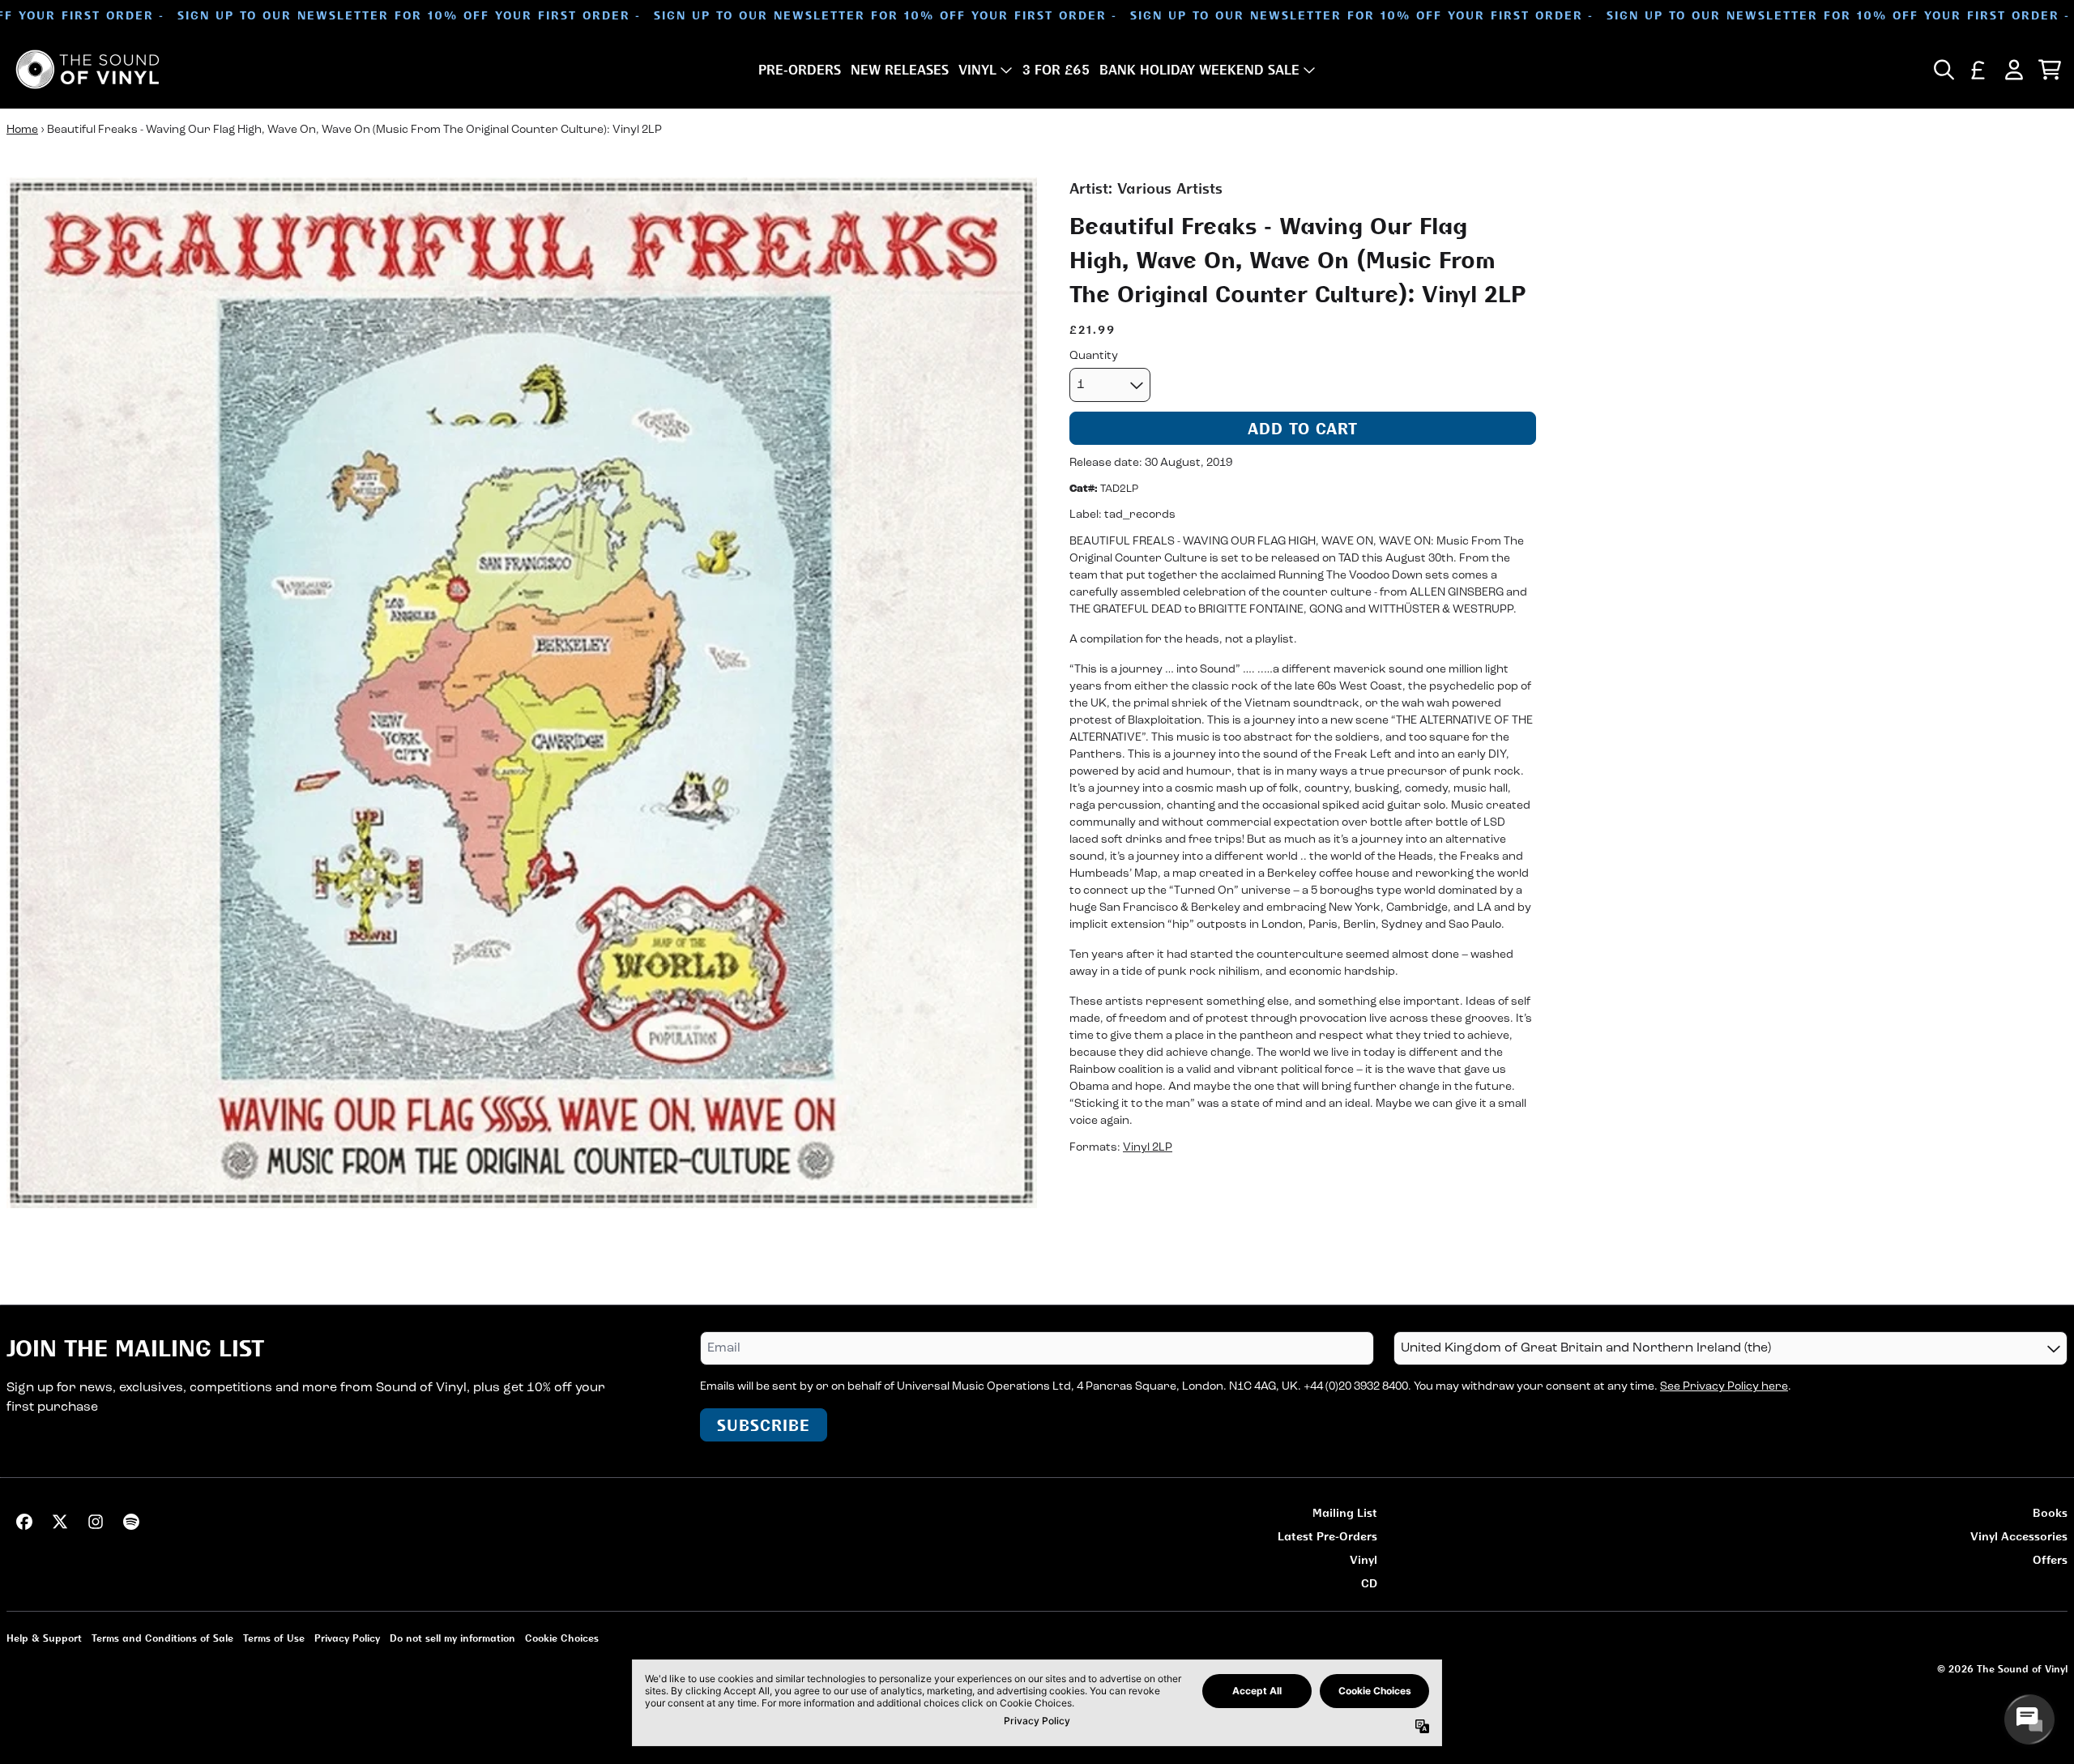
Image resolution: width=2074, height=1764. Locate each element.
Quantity (1094, 356)
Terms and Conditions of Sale (162, 1638)
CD (1369, 1583)
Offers (2050, 1559)
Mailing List (1345, 1512)
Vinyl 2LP (1148, 1149)
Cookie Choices (562, 1638)
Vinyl (1363, 1559)
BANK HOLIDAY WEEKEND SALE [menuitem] (1199, 70)
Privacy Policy (347, 1638)
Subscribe (764, 1425)
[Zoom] (522, 693)
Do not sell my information (452, 1638)
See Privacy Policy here (1724, 1387)
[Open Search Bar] (1943, 70)
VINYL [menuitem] (977, 70)
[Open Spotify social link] (131, 1522)
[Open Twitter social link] (60, 1522)
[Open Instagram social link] (96, 1522)
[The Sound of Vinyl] (87, 69)
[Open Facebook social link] (24, 1522)
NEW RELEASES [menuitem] (900, 70)
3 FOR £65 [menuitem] (1056, 70)
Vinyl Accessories (2019, 1536)
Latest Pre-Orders (1327, 1536)
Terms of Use (274, 1638)
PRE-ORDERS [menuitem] (800, 70)
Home (22, 130)
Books (2050, 1512)
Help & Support (44, 1638)
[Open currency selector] (1978, 70)
